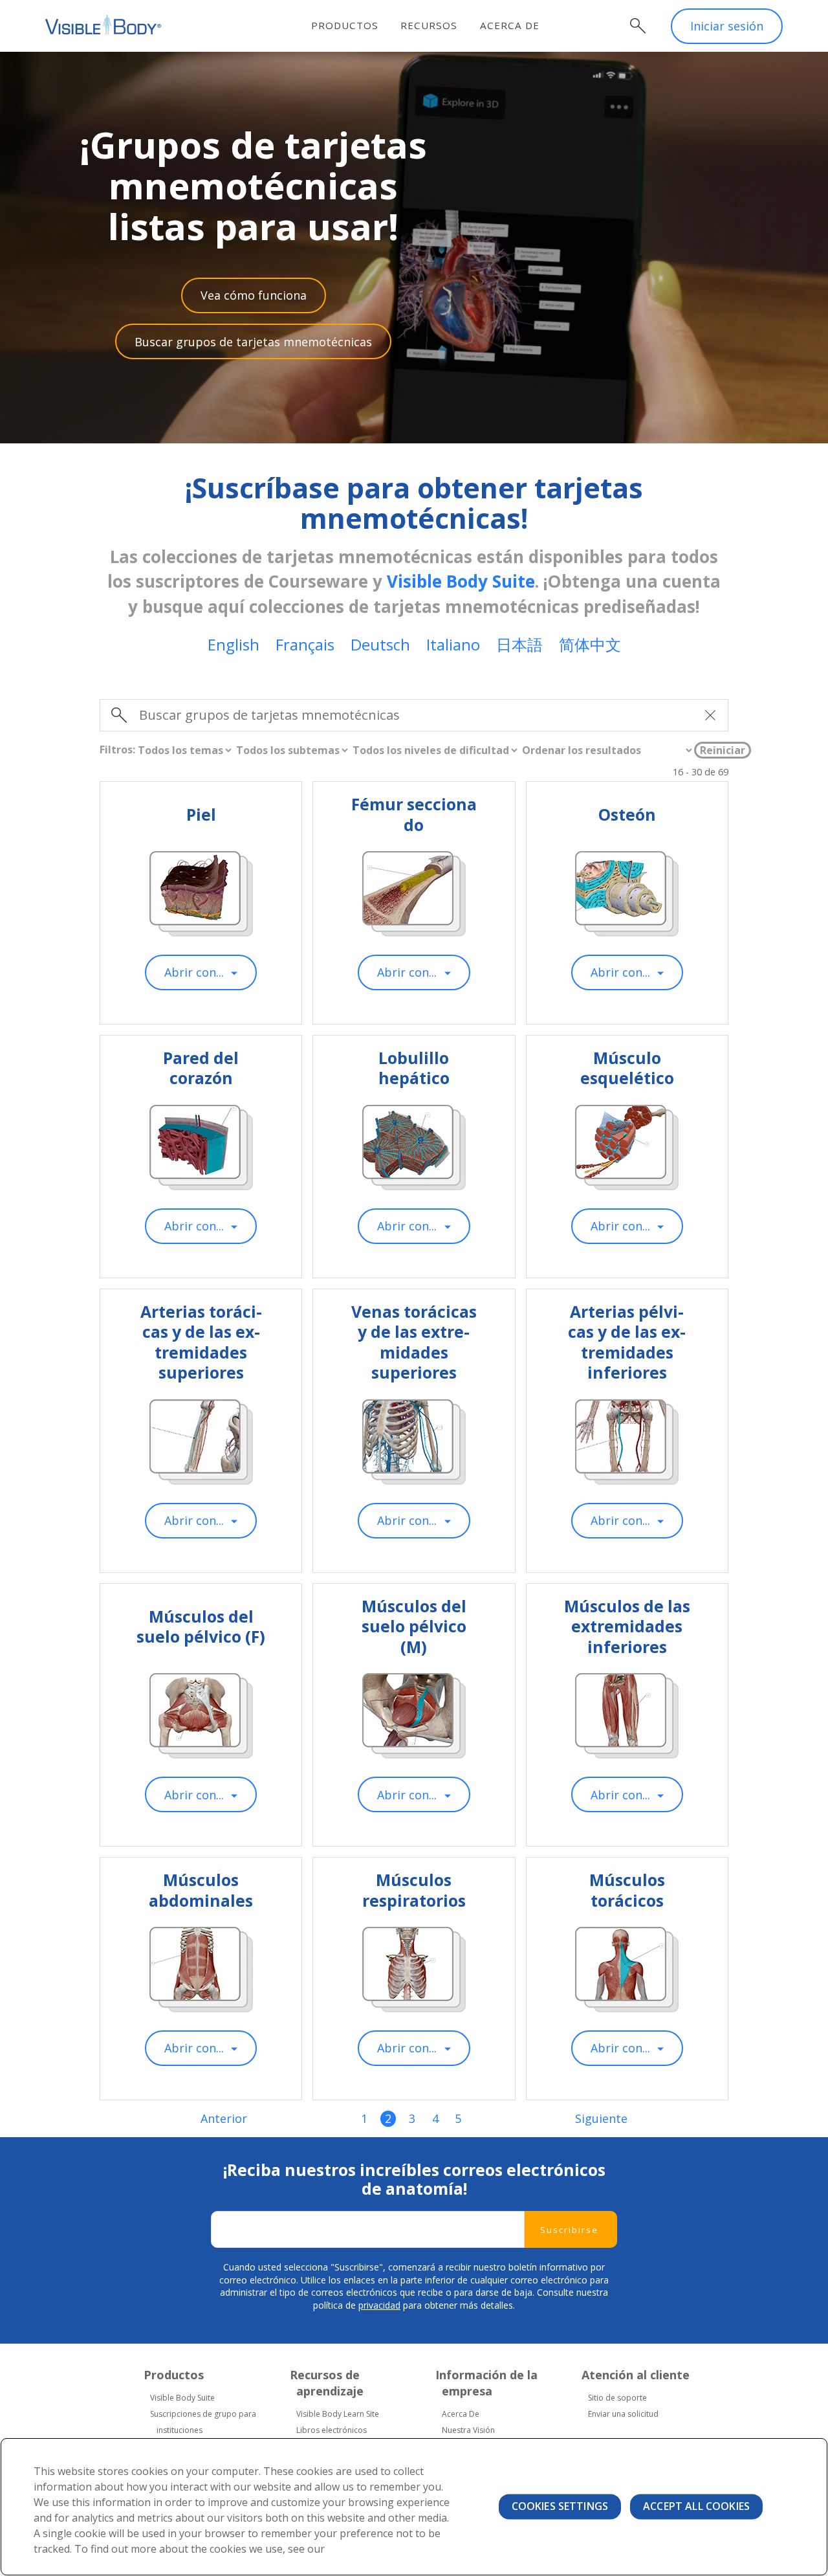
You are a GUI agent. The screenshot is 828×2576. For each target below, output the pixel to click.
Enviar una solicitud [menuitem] (623, 2414)
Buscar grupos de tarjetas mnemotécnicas (253, 342)
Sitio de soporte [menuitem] (617, 2398)
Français (305, 644)
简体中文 (590, 644)
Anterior (224, 2119)
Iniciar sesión (727, 26)
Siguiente (601, 2119)
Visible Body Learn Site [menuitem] (338, 2414)
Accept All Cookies (696, 2506)
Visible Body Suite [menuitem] (182, 2398)
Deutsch (380, 644)
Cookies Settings (560, 2506)
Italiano (453, 644)
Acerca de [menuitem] (510, 25)
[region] (414, 2507)
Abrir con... (194, 972)
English (234, 644)
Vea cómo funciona (254, 295)
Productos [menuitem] (345, 25)
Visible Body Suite (461, 581)
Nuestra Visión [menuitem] (468, 2430)
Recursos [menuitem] (429, 25)
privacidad (379, 2305)
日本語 (519, 644)
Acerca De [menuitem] (461, 2414)
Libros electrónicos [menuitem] (332, 2430)
